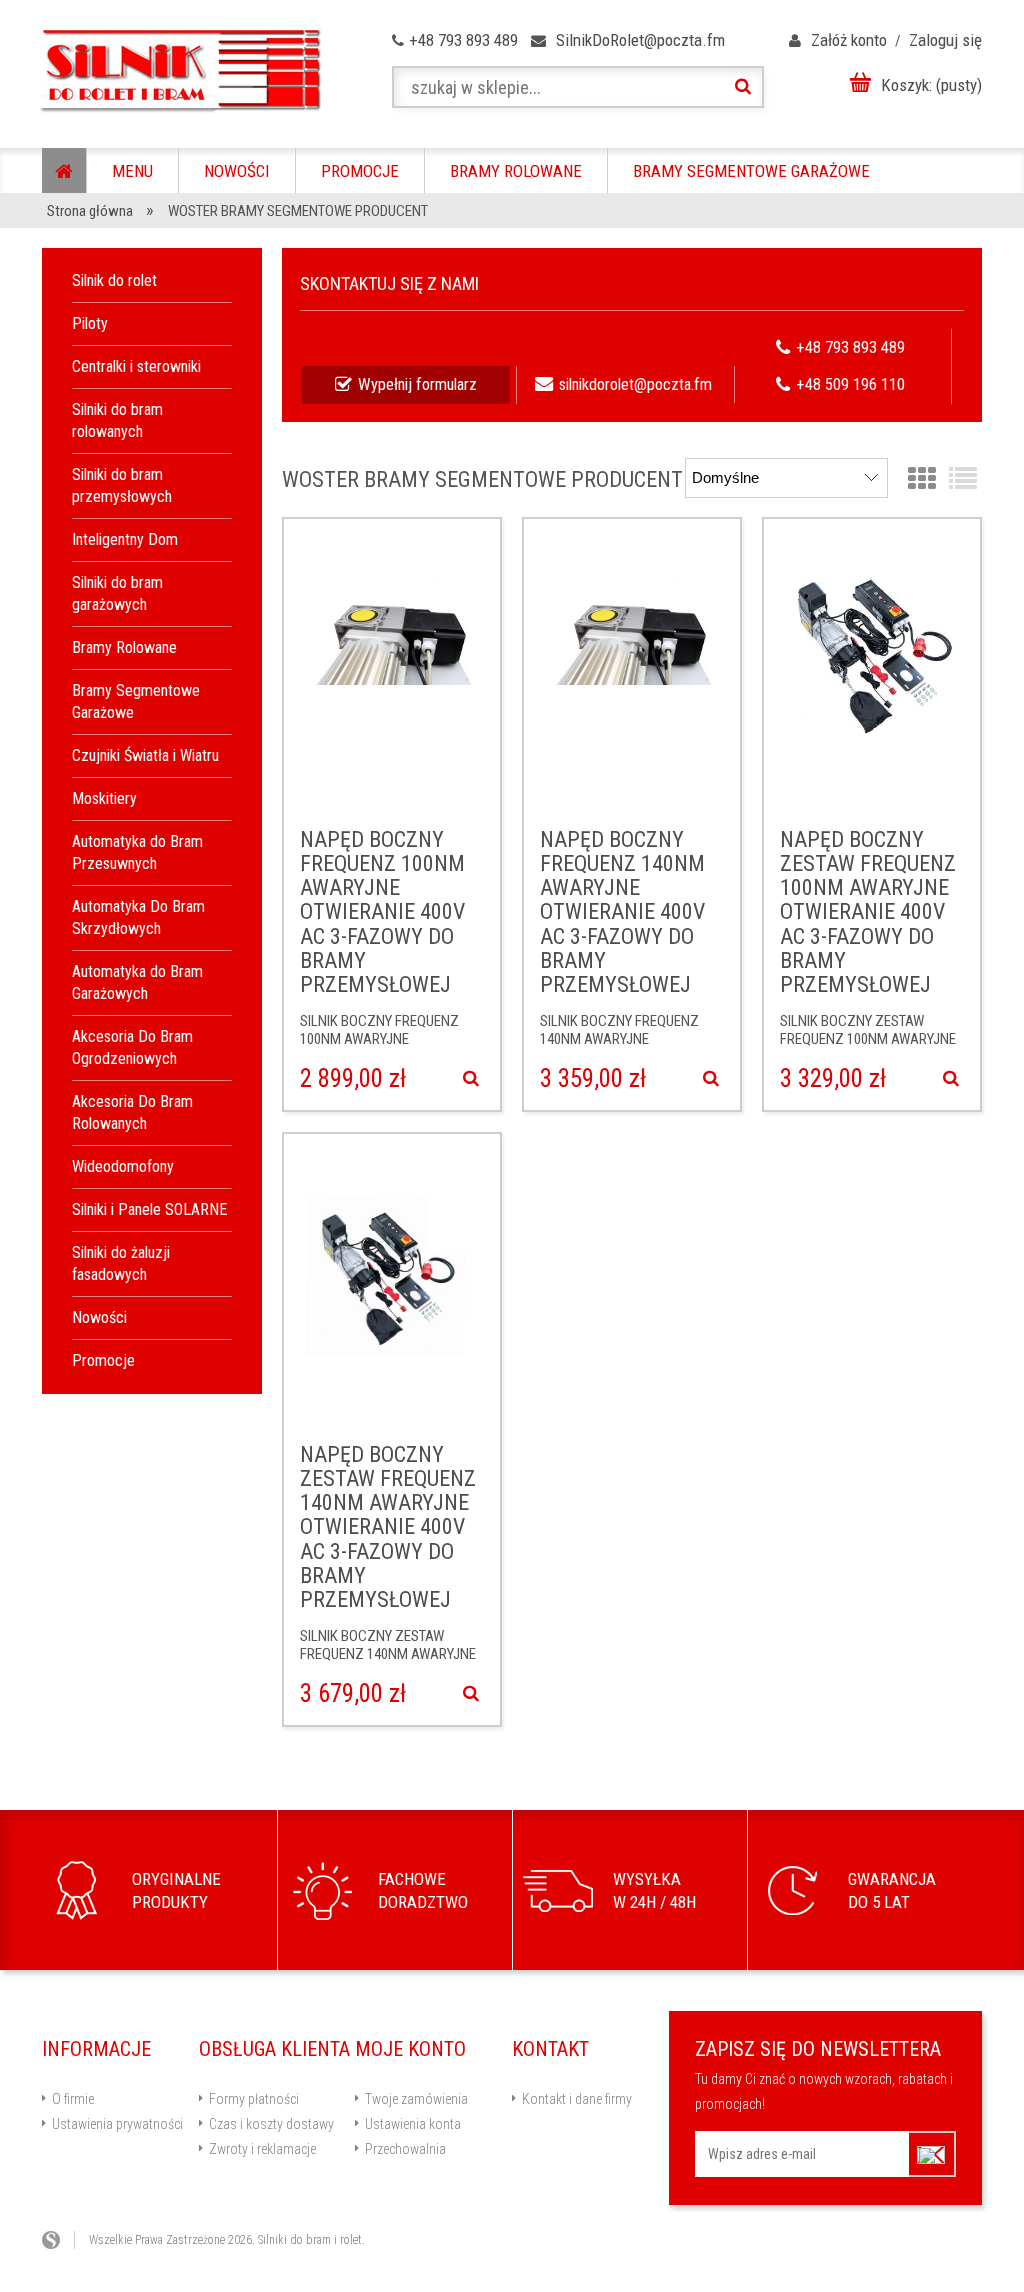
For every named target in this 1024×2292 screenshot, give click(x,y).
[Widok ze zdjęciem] (922, 479)
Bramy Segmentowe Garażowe (136, 701)
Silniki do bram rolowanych (117, 420)
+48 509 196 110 (850, 384)
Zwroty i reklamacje (262, 2149)
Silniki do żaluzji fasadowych (121, 1263)
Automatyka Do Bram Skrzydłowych (138, 917)
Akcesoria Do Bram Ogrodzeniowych (132, 1047)
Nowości (99, 1317)
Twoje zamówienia (416, 2099)
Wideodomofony (123, 1166)
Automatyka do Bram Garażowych (137, 982)
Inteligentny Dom (125, 539)
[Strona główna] (179, 70)
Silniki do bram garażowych (117, 593)
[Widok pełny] (963, 479)
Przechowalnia (405, 2149)
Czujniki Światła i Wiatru (145, 755)
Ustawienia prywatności (117, 2124)
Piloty (90, 323)
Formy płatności (254, 2099)
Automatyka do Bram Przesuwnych (137, 852)
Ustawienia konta (413, 2124)
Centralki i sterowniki (136, 366)
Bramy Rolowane (124, 647)
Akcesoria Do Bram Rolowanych (132, 1112)
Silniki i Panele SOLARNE (149, 1209)
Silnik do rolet (114, 280)
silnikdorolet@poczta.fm (635, 384)
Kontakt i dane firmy (577, 2099)
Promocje (103, 1360)
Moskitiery (104, 798)
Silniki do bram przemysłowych (122, 485)
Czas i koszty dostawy (271, 2124)
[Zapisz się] (932, 2154)
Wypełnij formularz (417, 384)
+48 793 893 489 (850, 347)
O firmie (73, 2099)
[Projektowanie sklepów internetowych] (58, 2240)
